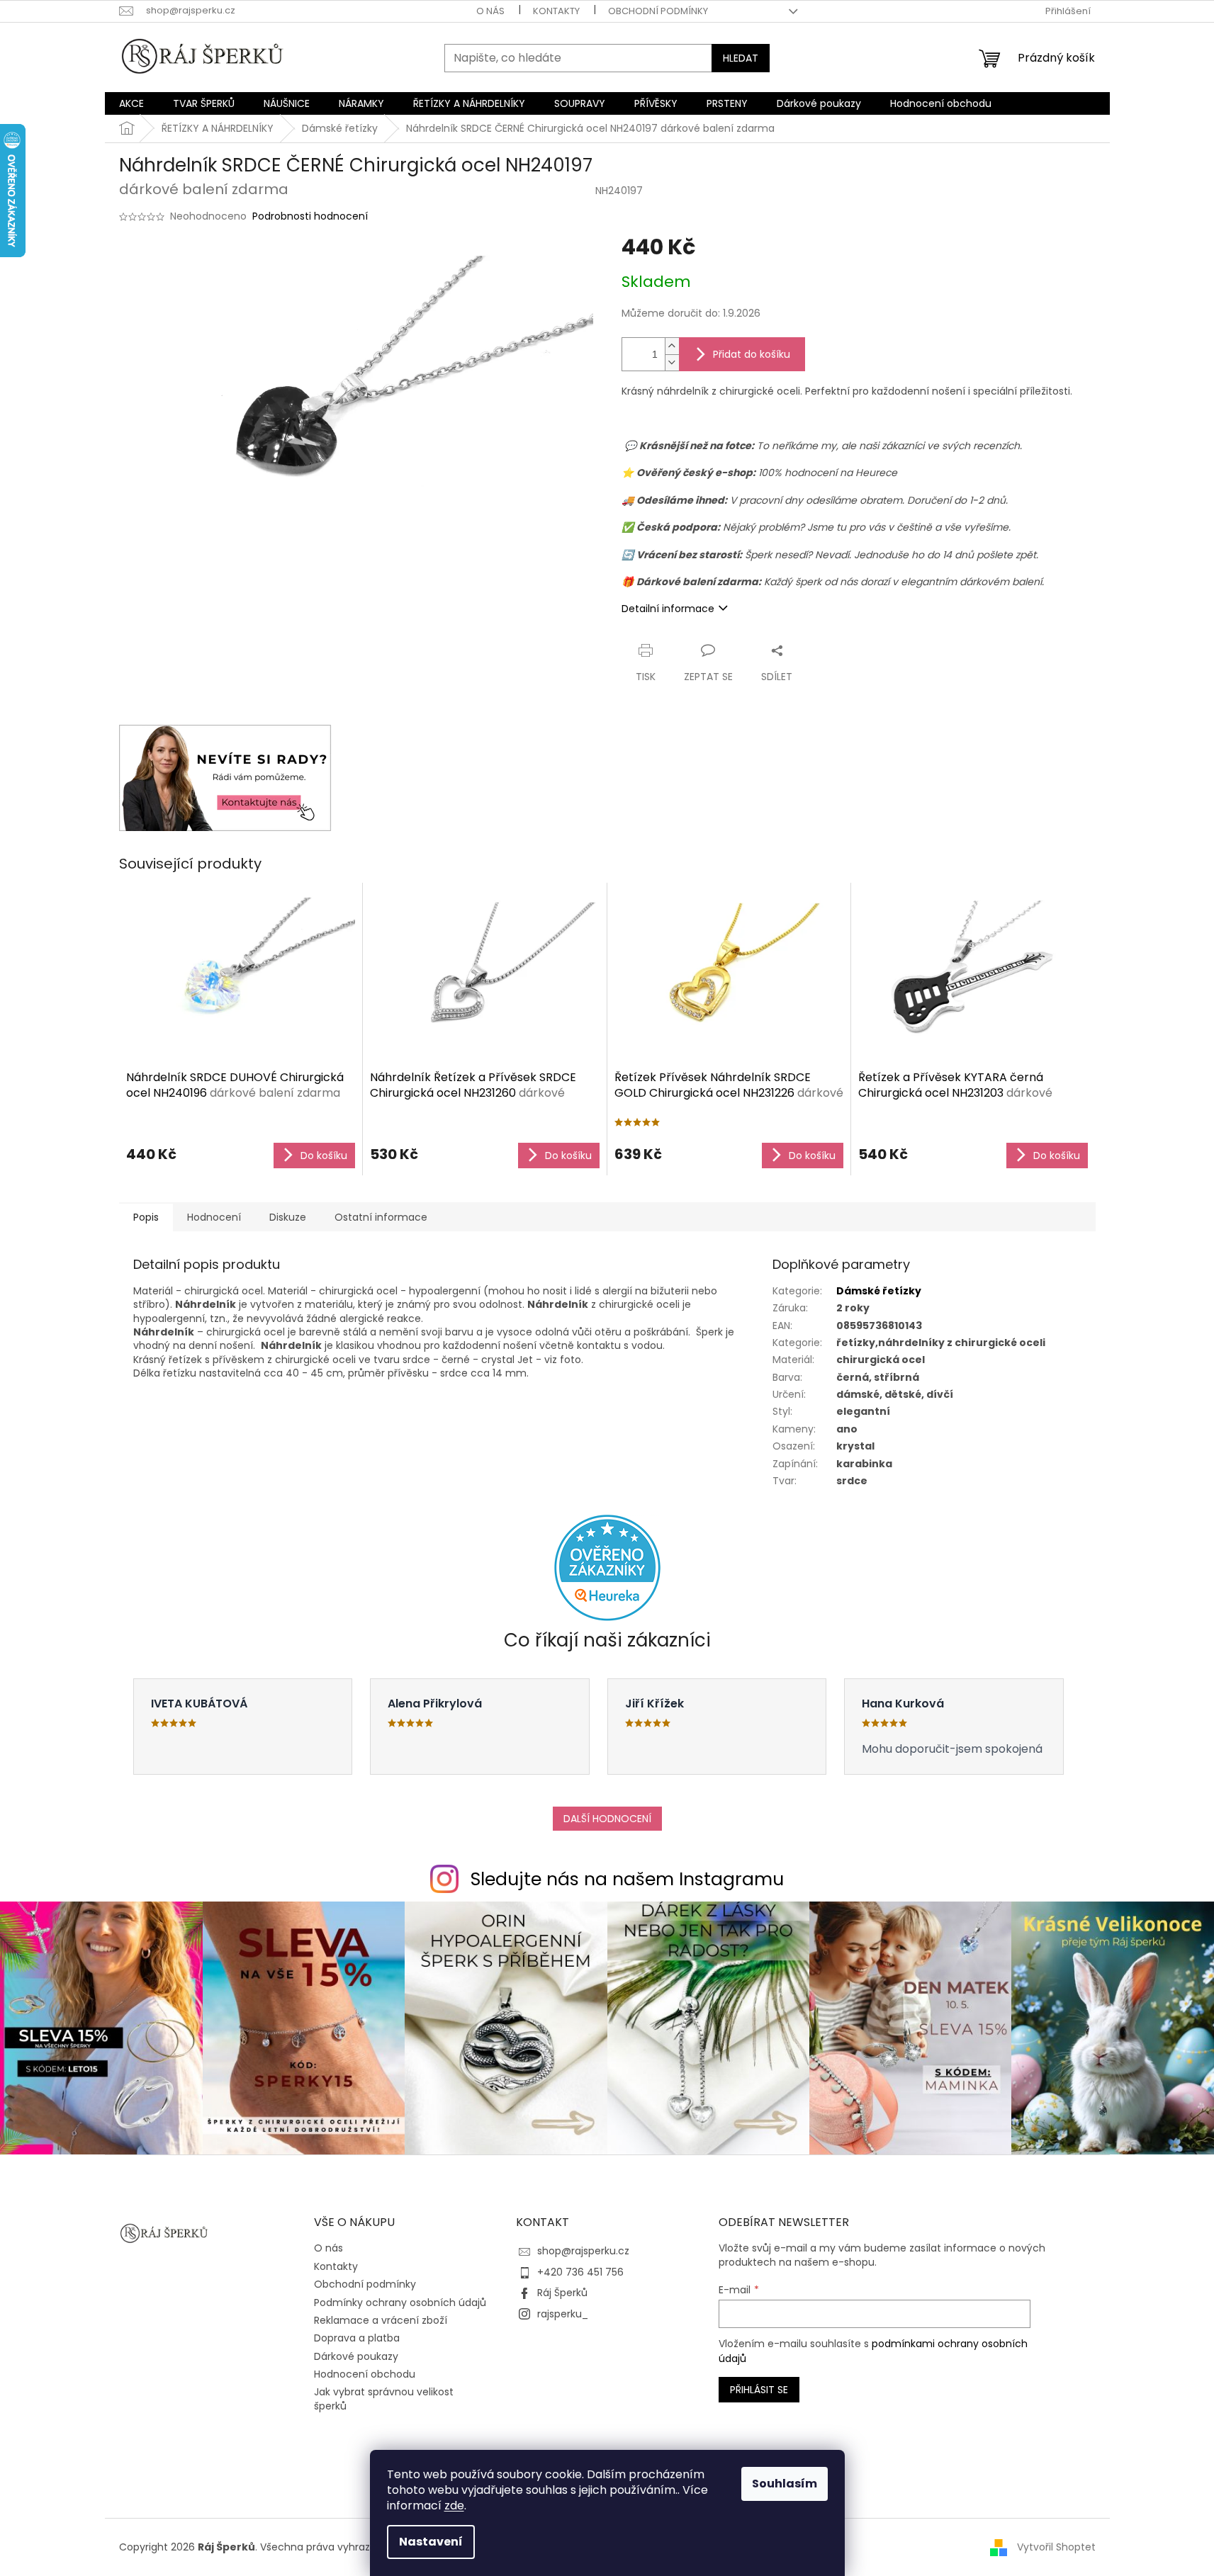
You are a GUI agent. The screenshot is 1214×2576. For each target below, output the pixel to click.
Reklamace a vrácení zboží (381, 2320)
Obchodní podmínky (658, 11)
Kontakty (556, 11)
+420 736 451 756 (580, 2272)
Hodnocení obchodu (365, 2374)
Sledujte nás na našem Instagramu (627, 1879)
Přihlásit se (759, 2390)
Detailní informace (668, 609)
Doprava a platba (357, 2338)
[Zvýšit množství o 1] (672, 346)
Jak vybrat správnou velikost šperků (384, 2399)
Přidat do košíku (752, 354)
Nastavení (431, 2542)
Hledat (741, 58)
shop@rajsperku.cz (583, 2251)
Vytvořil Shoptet (1056, 2547)
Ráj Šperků (562, 2293)
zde (454, 2506)
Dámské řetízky (879, 1291)
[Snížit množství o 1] (672, 362)
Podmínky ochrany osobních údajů (400, 2303)
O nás (490, 11)
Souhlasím (785, 2484)
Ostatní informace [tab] (381, 1217)
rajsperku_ (563, 2314)
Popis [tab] (146, 1217)
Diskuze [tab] (288, 1217)
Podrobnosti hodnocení (310, 216)
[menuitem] (131, 103)
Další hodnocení (607, 1819)
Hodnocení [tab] (214, 1217)
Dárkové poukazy (356, 2356)
